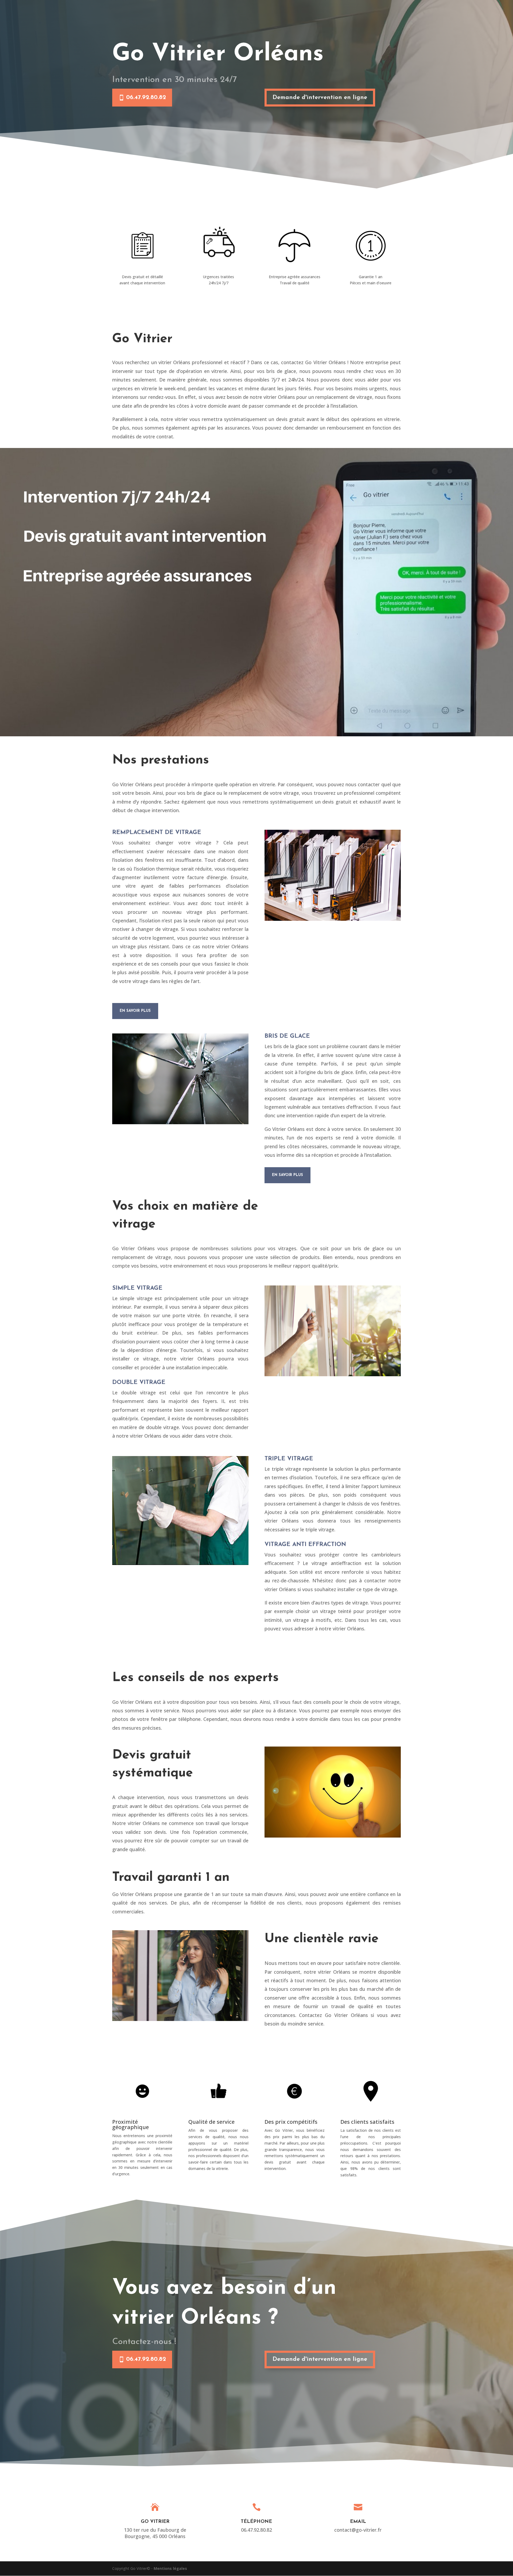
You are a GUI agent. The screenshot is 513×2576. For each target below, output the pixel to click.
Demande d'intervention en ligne (320, 98)
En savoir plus (135, 1011)
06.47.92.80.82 (146, 98)
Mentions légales (170, 2568)
